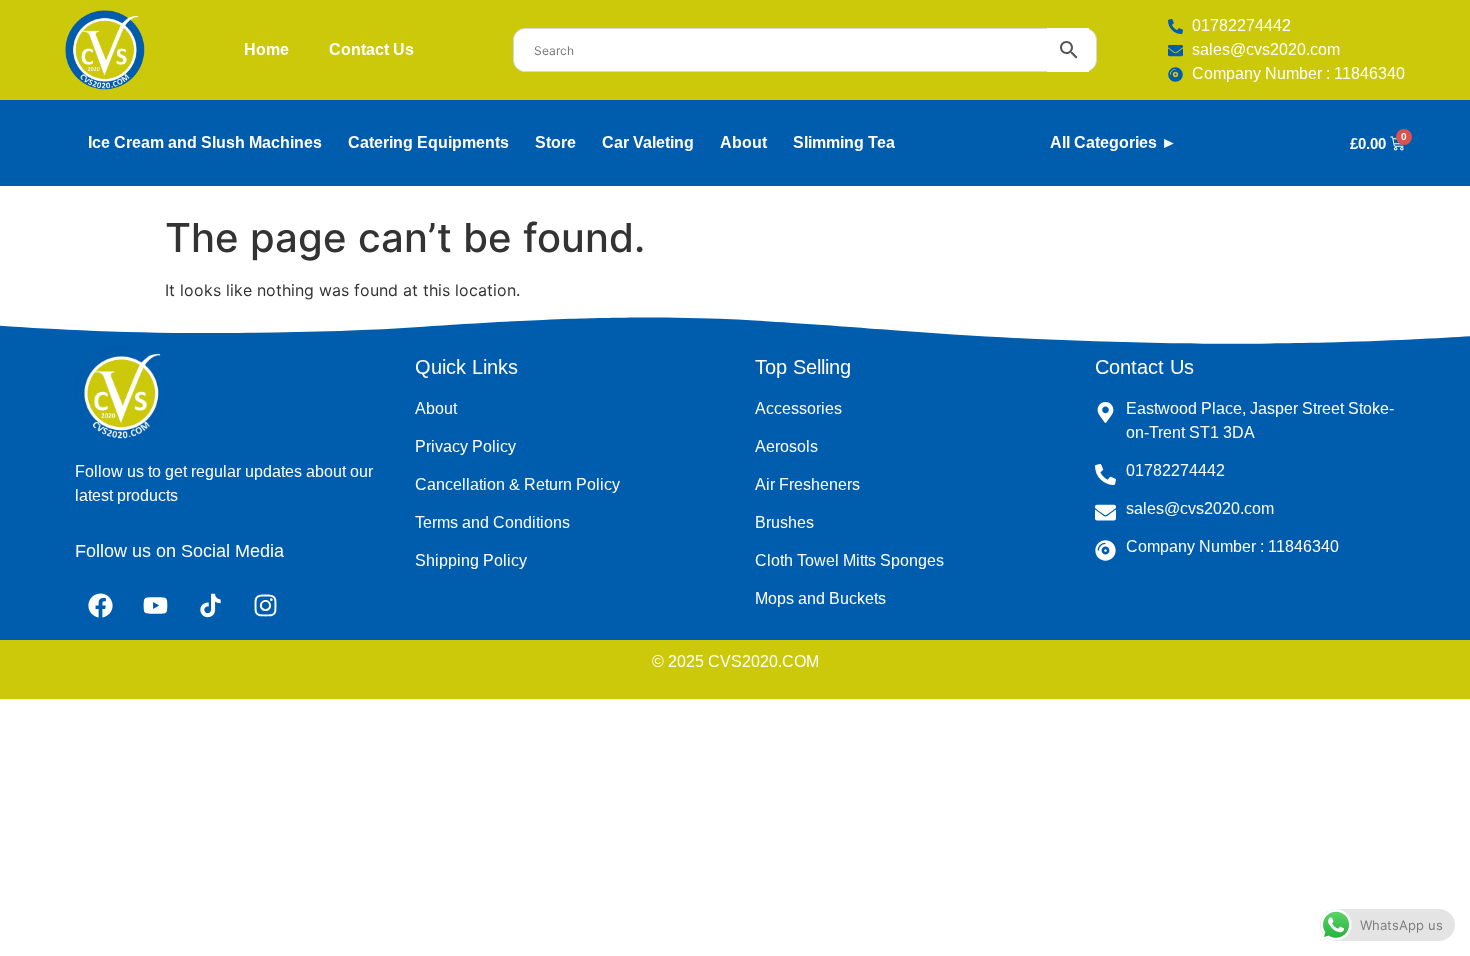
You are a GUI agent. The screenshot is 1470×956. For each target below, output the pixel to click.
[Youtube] (155, 605)
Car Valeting (648, 142)
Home (266, 49)
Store (555, 142)
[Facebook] (100, 605)
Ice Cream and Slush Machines (205, 142)
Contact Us (371, 49)
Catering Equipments (428, 142)
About (743, 142)
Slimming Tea (844, 142)
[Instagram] (265, 605)
